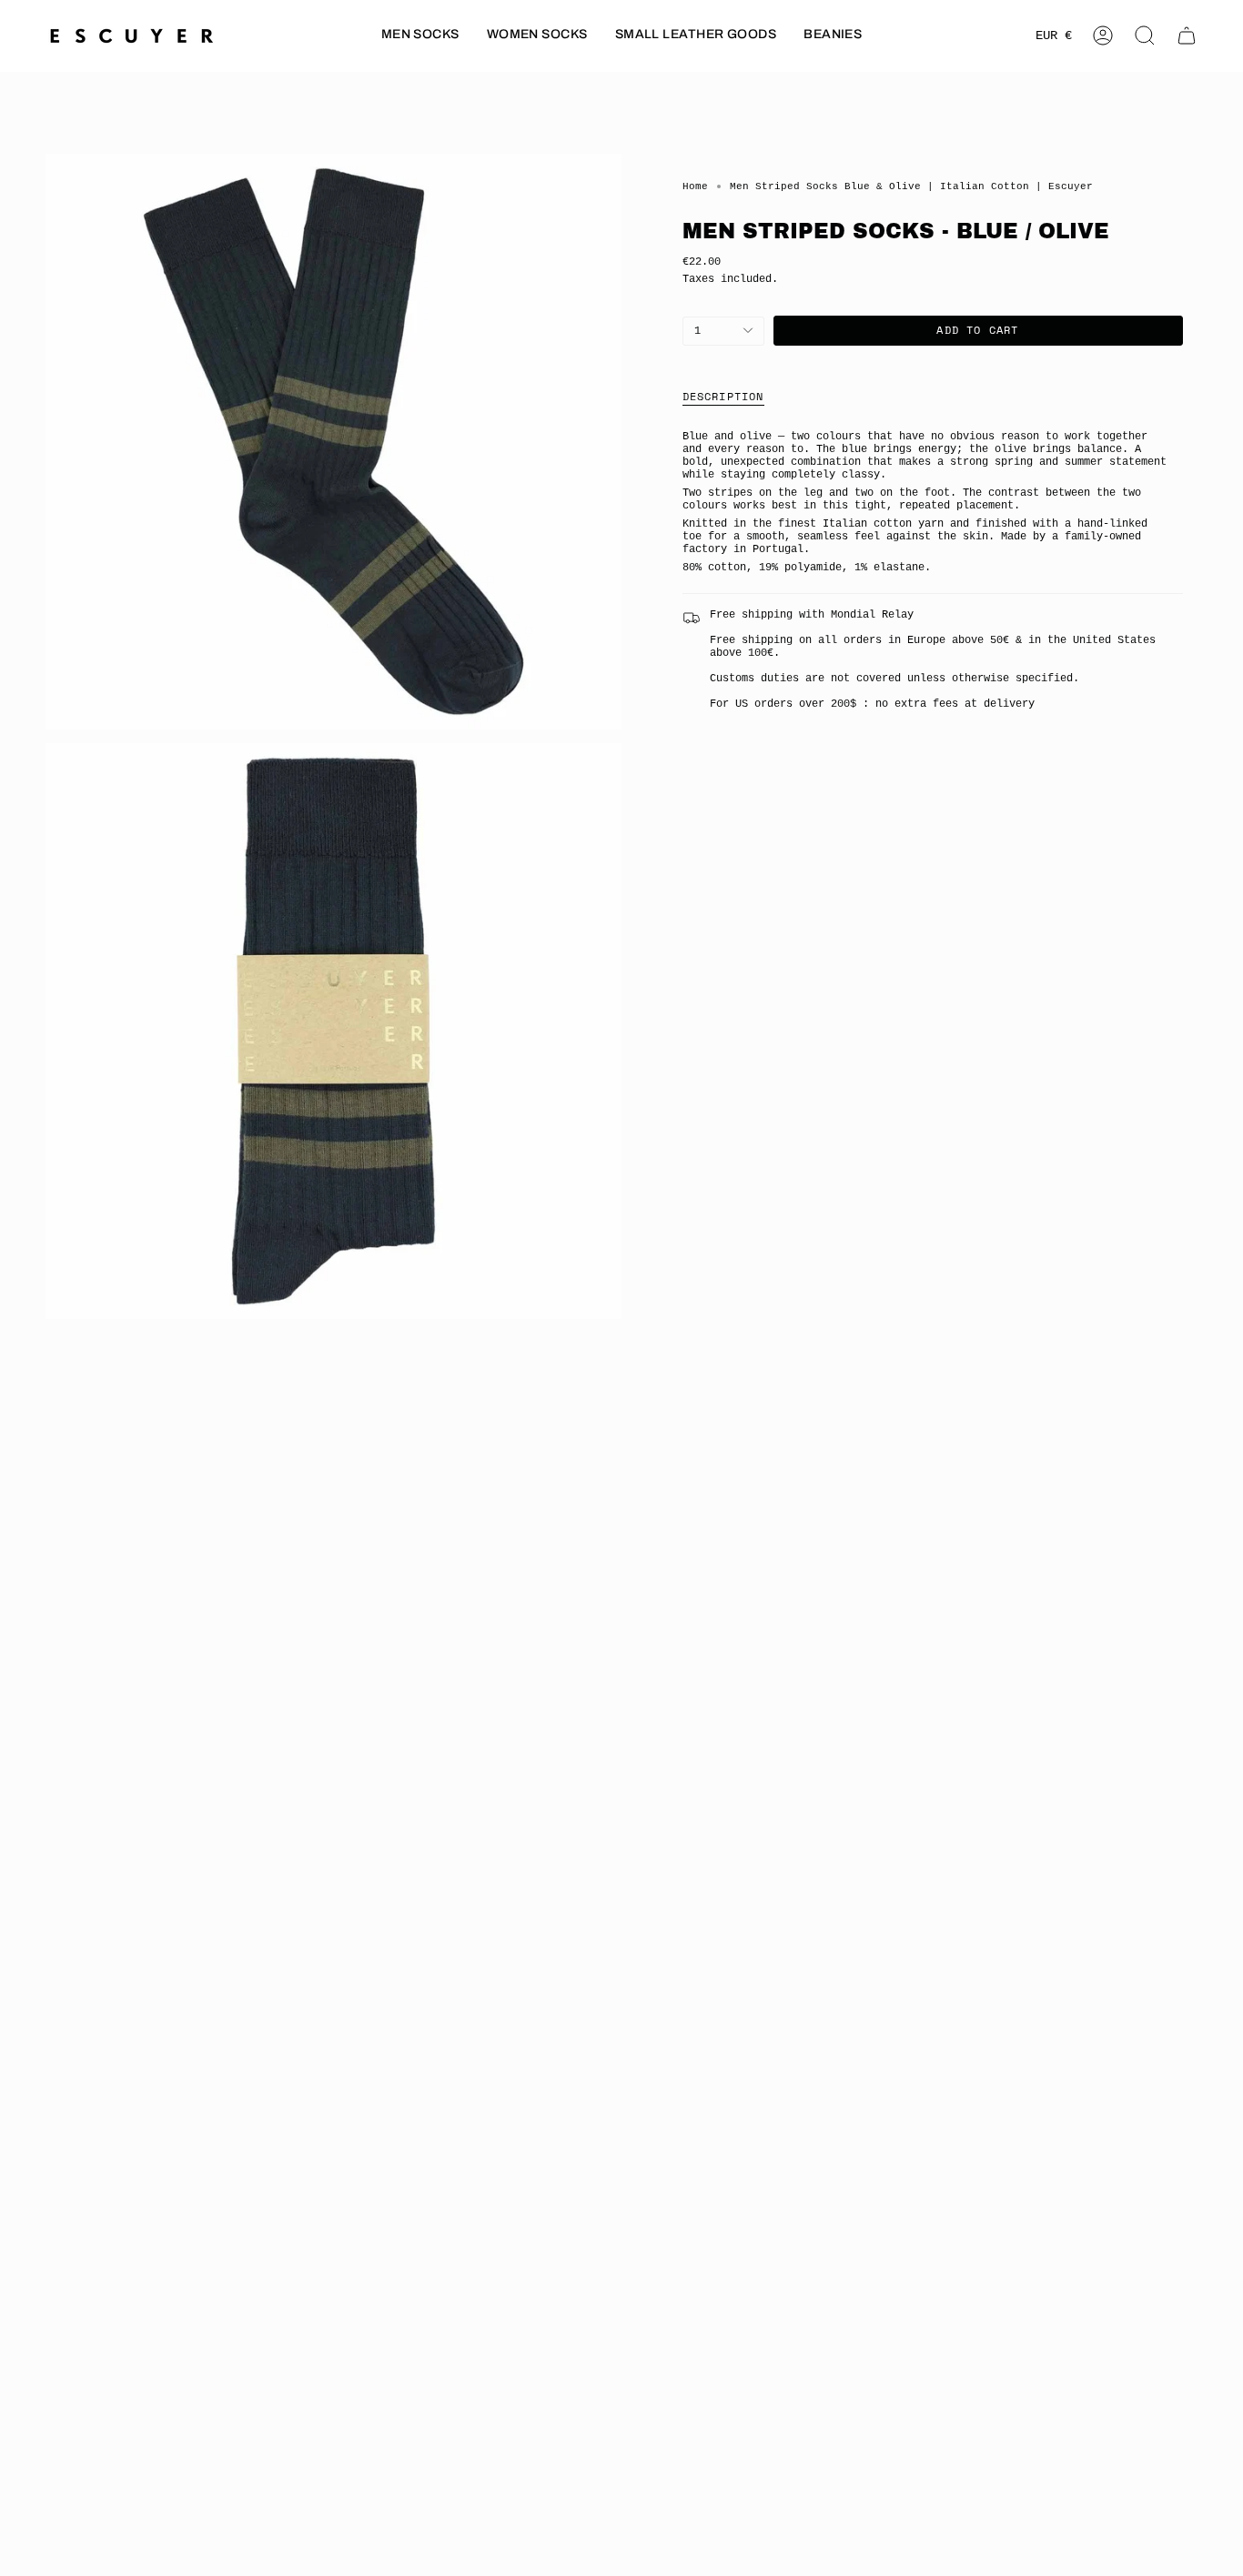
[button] (420, 36)
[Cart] (1187, 35)
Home (695, 186)
